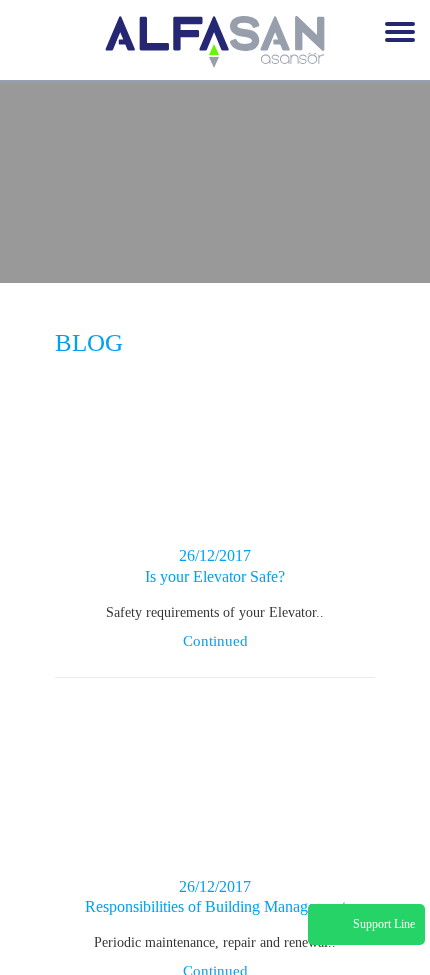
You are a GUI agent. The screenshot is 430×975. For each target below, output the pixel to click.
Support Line (384, 924)
